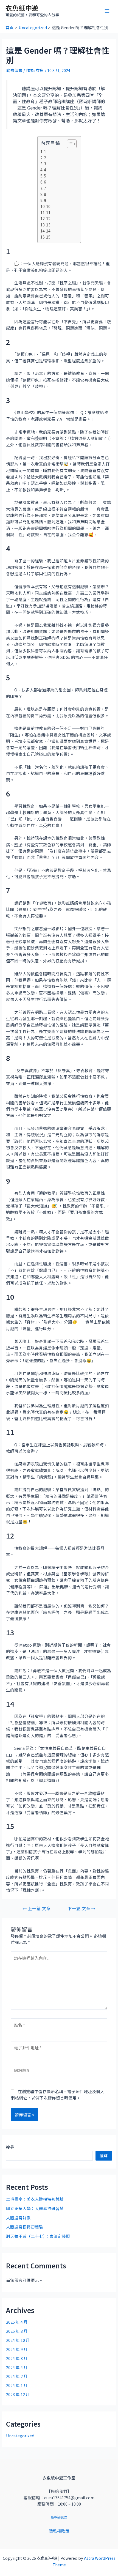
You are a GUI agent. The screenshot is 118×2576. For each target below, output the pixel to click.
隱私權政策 (59, 2531)
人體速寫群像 (18, 2218)
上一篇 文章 (36, 1909)
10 (48, 206)
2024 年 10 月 (18, 2340)
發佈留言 (14, 70)
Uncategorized (20, 2436)
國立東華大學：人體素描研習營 (35, 2208)
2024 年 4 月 (17, 2367)
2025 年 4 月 (17, 2322)
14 (48, 231)
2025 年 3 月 (17, 2331)
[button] (69, 144)
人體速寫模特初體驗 (25, 2227)
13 (48, 225)
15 (48, 237)
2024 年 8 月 (17, 2358)
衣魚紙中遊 (22, 8)
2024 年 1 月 (17, 2385)
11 (48, 212)
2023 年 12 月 (18, 2394)
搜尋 (10, 2147)
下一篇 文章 (82, 1909)
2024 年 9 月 (17, 2349)
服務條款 (59, 2517)
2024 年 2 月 (17, 2376)
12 (48, 218)
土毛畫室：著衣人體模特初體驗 (35, 2199)
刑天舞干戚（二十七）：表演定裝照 (38, 2236)
